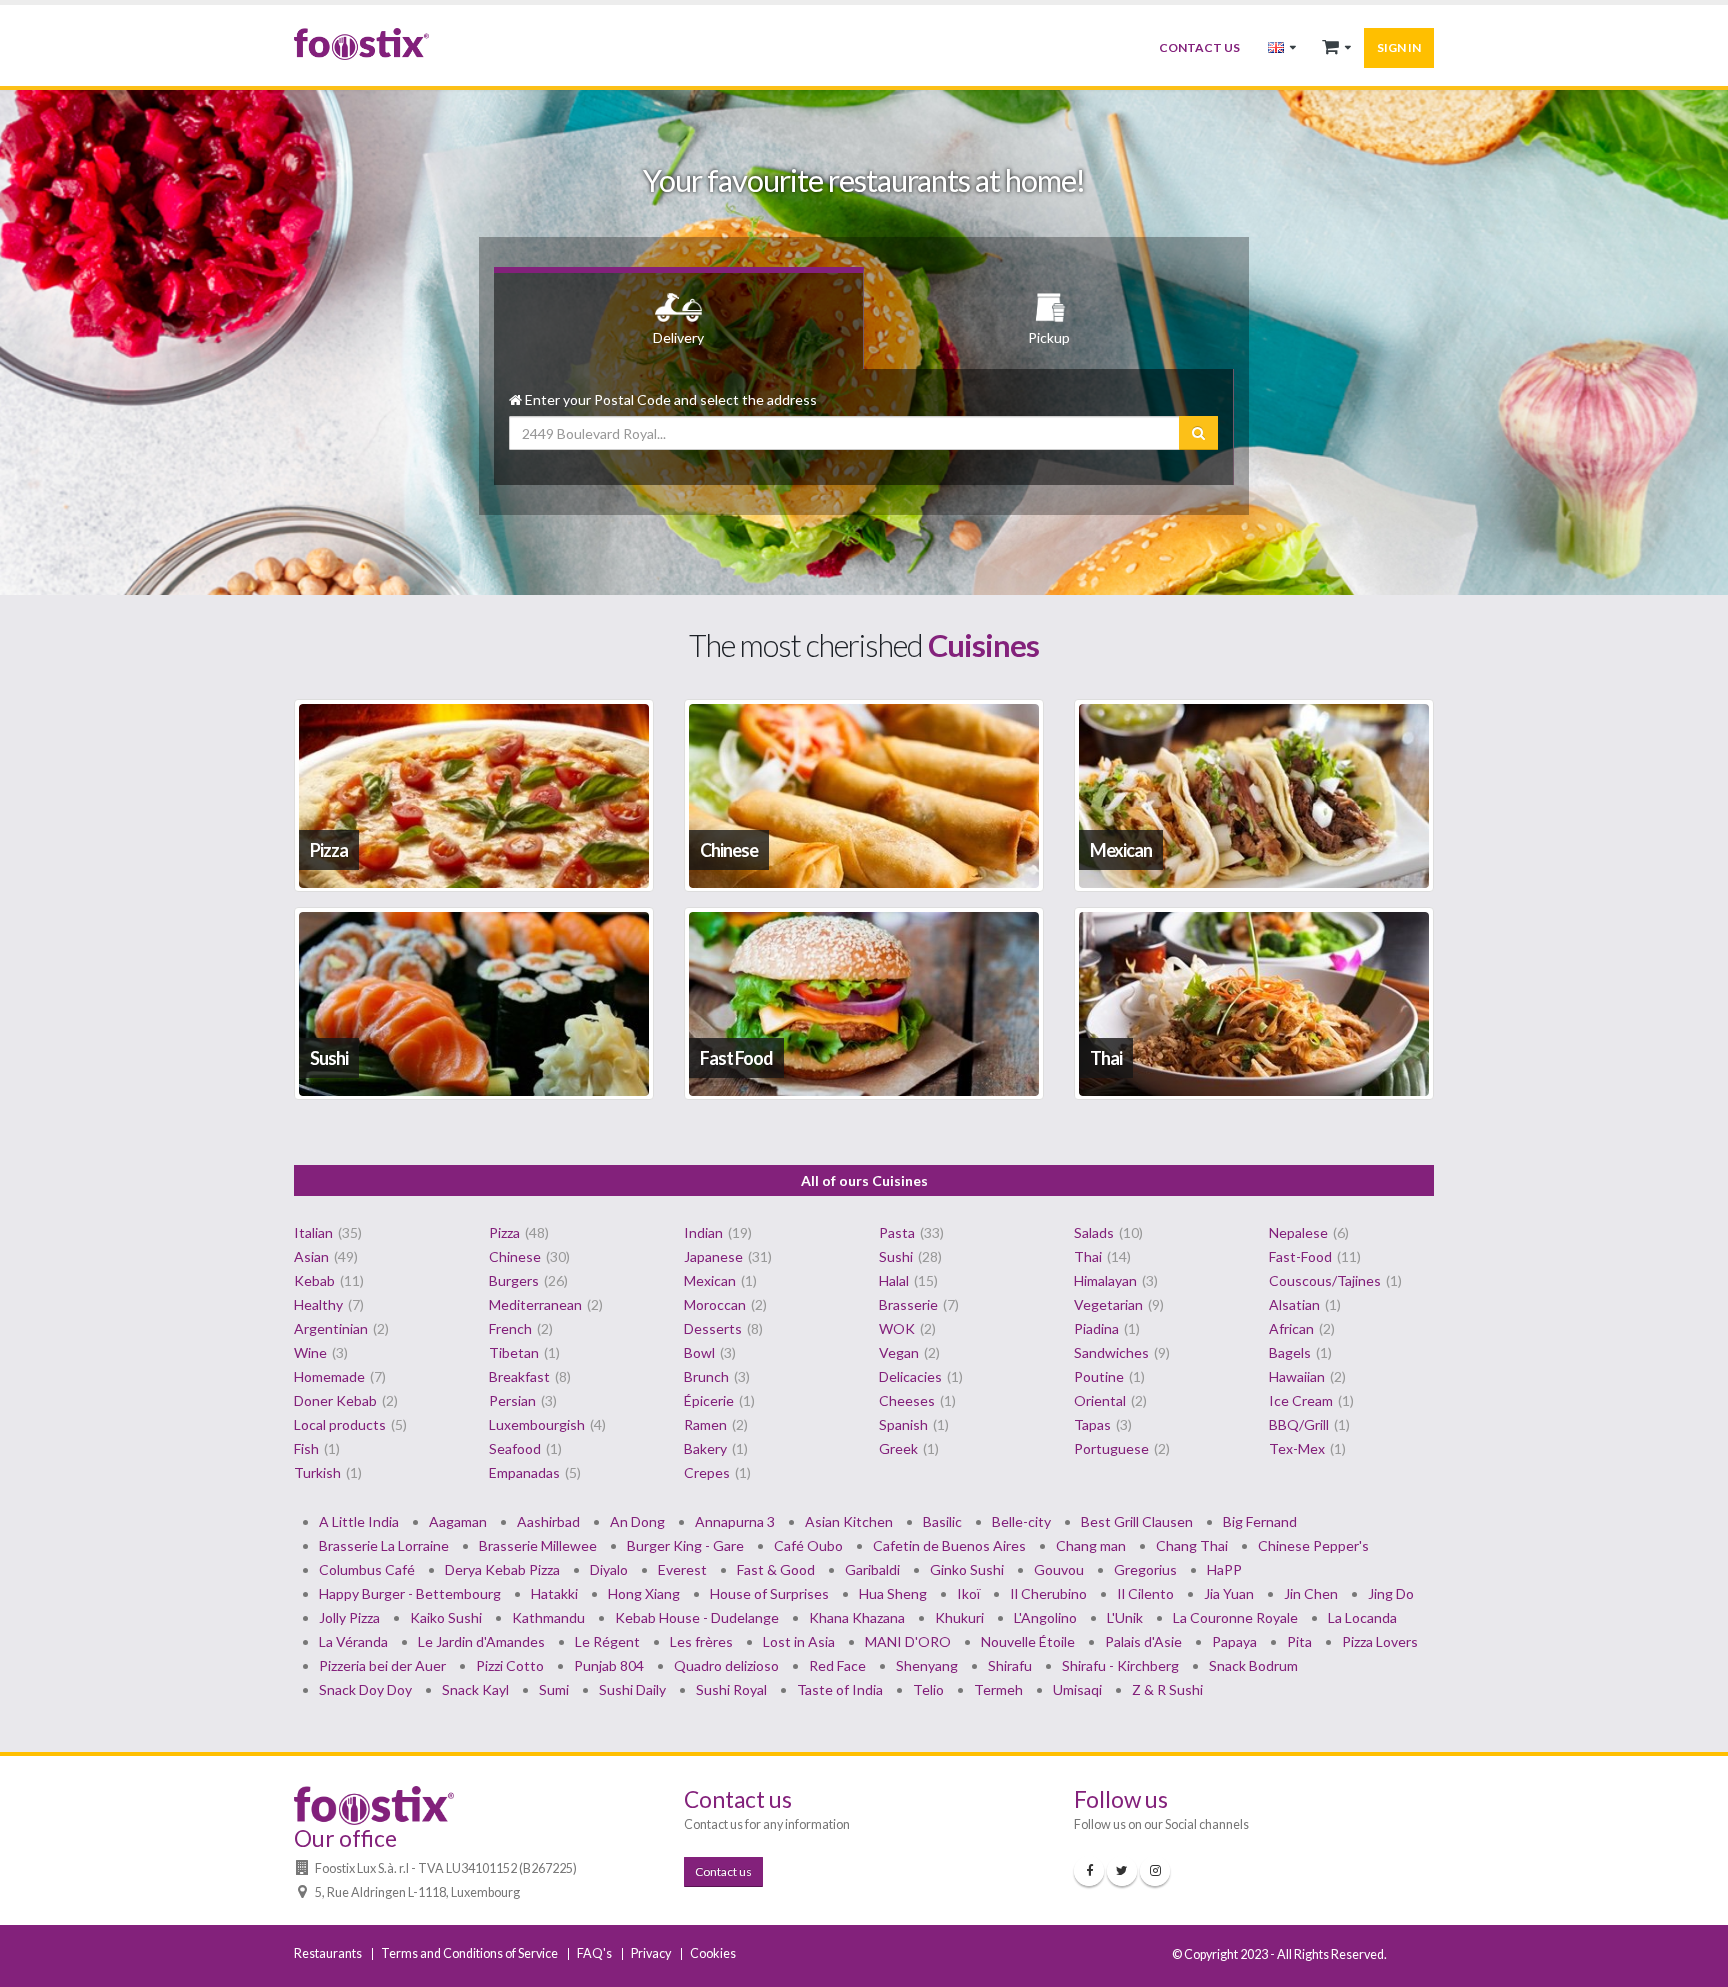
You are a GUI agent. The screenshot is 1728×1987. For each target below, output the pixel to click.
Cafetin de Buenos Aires (949, 1545)
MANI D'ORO (908, 1641)
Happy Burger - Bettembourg (410, 1593)
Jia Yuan (1229, 1593)
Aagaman (458, 1521)
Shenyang (927, 1665)
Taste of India (840, 1689)
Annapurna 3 (735, 1521)
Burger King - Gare (685, 1545)
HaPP (1224, 1569)
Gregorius (1145, 1569)
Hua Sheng (893, 1593)
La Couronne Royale (1235, 1617)
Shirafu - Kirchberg (1120, 1665)
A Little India (359, 1521)
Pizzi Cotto (510, 1665)
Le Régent (607, 1641)
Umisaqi (1077, 1689)
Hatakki (554, 1593)
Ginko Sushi (967, 1569)
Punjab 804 (609, 1665)
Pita (1299, 1641)
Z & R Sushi (1167, 1689)
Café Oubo (808, 1545)
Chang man (1091, 1545)
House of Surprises (769, 1593)
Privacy (651, 1953)
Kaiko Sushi (446, 1617)
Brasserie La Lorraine (384, 1545)
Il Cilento (1145, 1593)
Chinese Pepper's (1313, 1545)
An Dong (637, 1521)
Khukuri (959, 1617)
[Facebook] (1089, 1871)
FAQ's (594, 1953)
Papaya (1234, 1641)
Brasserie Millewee (538, 1545)
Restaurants (328, 1953)
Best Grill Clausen (1137, 1521)
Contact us (1199, 47)
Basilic (942, 1521)
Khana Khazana (857, 1617)
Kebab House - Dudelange (697, 1617)
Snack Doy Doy (365, 1689)
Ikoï (968, 1593)
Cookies (713, 1953)
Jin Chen (1311, 1593)
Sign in (1399, 47)
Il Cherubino (1048, 1593)
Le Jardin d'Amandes (481, 1641)
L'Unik (1125, 1617)
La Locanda (1362, 1617)
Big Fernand (1260, 1521)
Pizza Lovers (1380, 1641)
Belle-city (1021, 1521)
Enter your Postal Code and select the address (669, 399)
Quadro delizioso (726, 1665)
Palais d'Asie (1143, 1641)
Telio (928, 1689)
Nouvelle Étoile (1028, 1641)
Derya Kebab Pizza (502, 1569)
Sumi (554, 1689)
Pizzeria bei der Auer (382, 1665)
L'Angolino (1045, 1617)
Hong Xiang (644, 1593)
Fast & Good (776, 1569)
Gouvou (1059, 1569)
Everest (682, 1569)
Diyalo (609, 1569)
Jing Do (1391, 1593)
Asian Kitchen (849, 1521)
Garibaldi (872, 1569)
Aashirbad (548, 1521)
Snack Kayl (475, 1689)
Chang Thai (1192, 1545)
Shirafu (1010, 1665)
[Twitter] (1122, 1871)
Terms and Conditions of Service (469, 1953)
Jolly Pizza (349, 1617)
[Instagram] (1155, 1871)
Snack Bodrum (1253, 1665)
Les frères (701, 1641)
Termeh (998, 1689)
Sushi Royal (731, 1689)
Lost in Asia (799, 1641)
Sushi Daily (632, 1689)
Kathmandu (548, 1617)
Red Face (837, 1665)
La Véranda (353, 1641)
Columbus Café (367, 1569)
